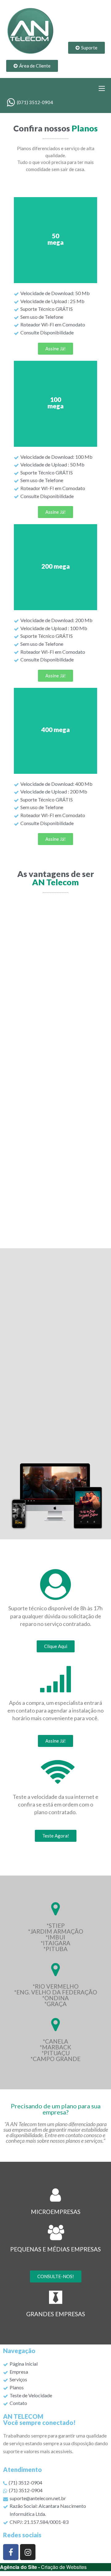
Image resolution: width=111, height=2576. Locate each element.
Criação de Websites (64, 2567)
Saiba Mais (55, 240)
